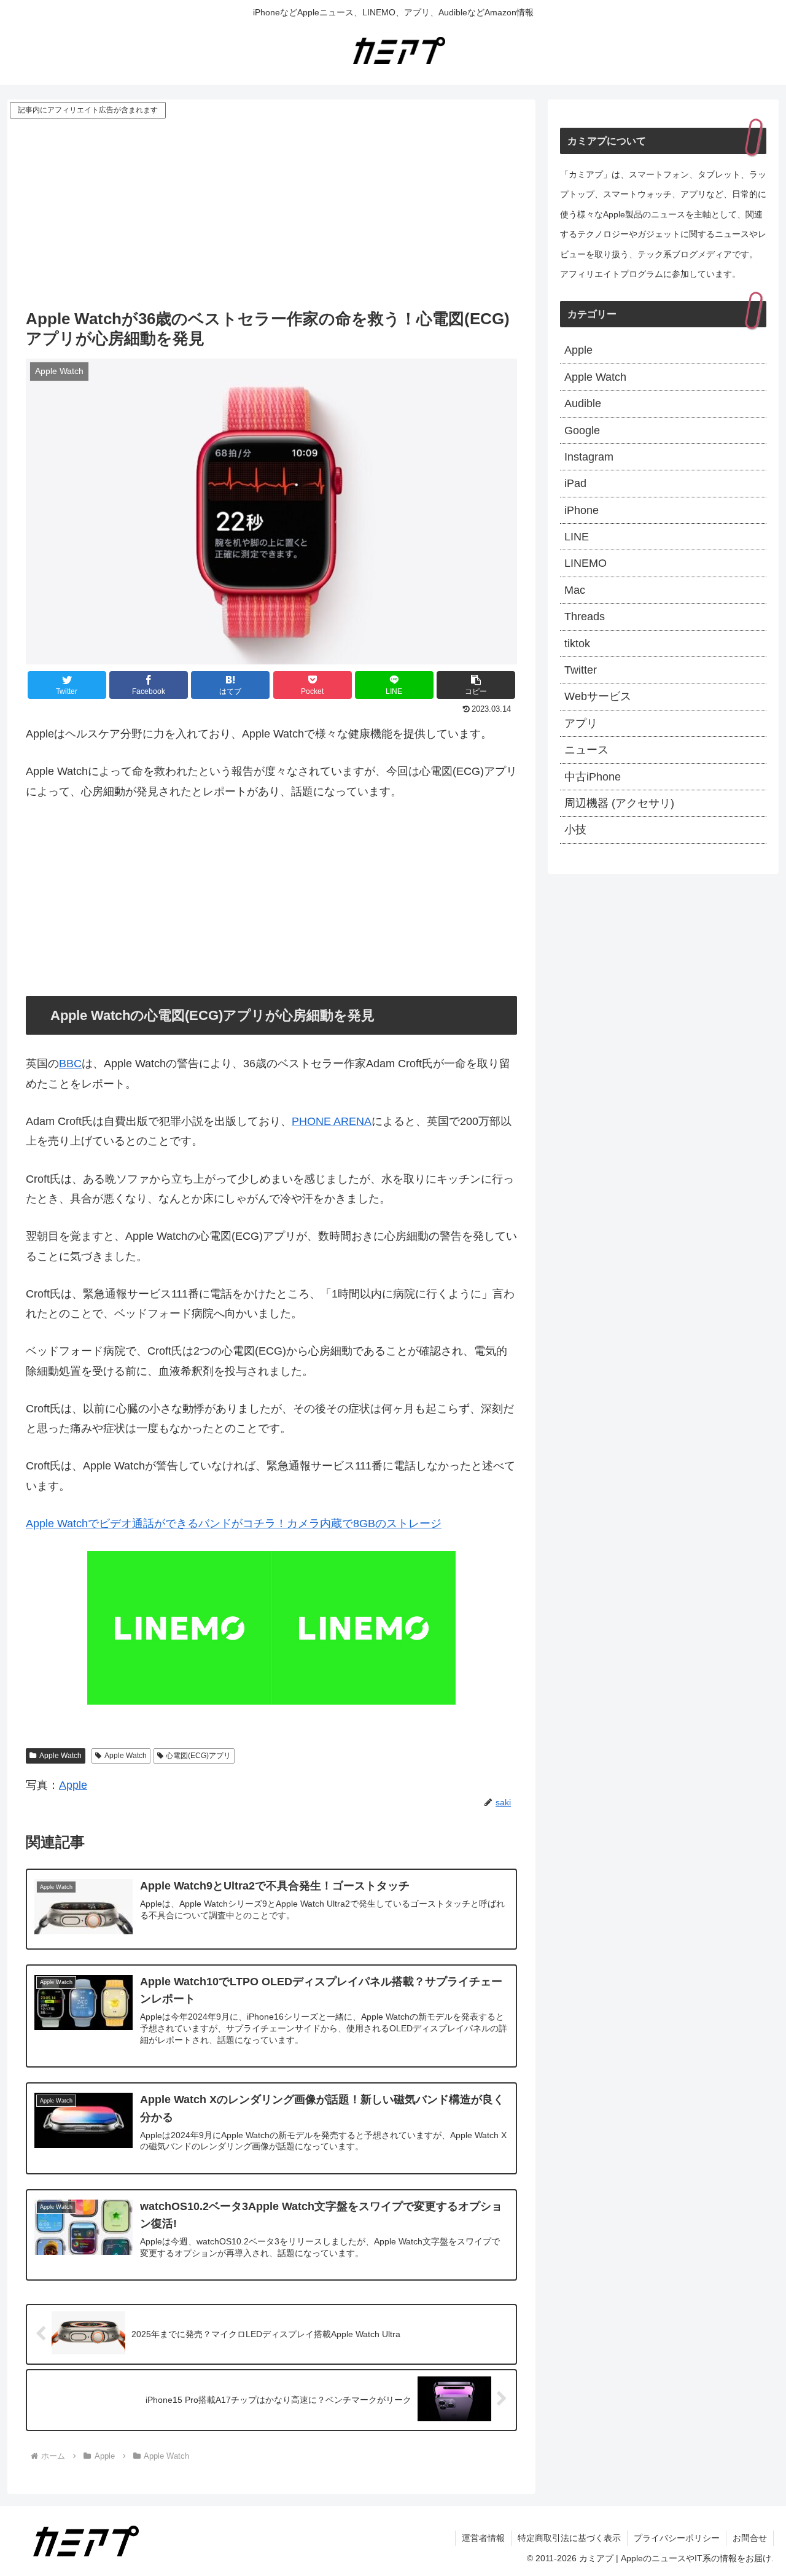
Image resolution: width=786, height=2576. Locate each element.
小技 (575, 830)
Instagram (589, 457)
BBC (70, 1064)
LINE (577, 537)
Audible (583, 403)
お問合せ (750, 2538)
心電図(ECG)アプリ (198, 1756)
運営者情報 (483, 2538)
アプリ (581, 723)
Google (582, 430)
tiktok (577, 644)
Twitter (581, 670)
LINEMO (586, 563)
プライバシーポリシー (677, 2538)
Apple (73, 1785)
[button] (476, 685)
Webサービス (598, 696)
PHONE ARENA (332, 1121)
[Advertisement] (271, 213)
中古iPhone (593, 777)
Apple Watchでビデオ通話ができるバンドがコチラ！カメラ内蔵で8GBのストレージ (234, 1523)
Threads (585, 617)
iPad (575, 483)
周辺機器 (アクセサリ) (619, 803)
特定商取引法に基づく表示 (569, 2538)
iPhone (582, 510)
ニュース (586, 750)
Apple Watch (60, 1756)
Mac (575, 590)
